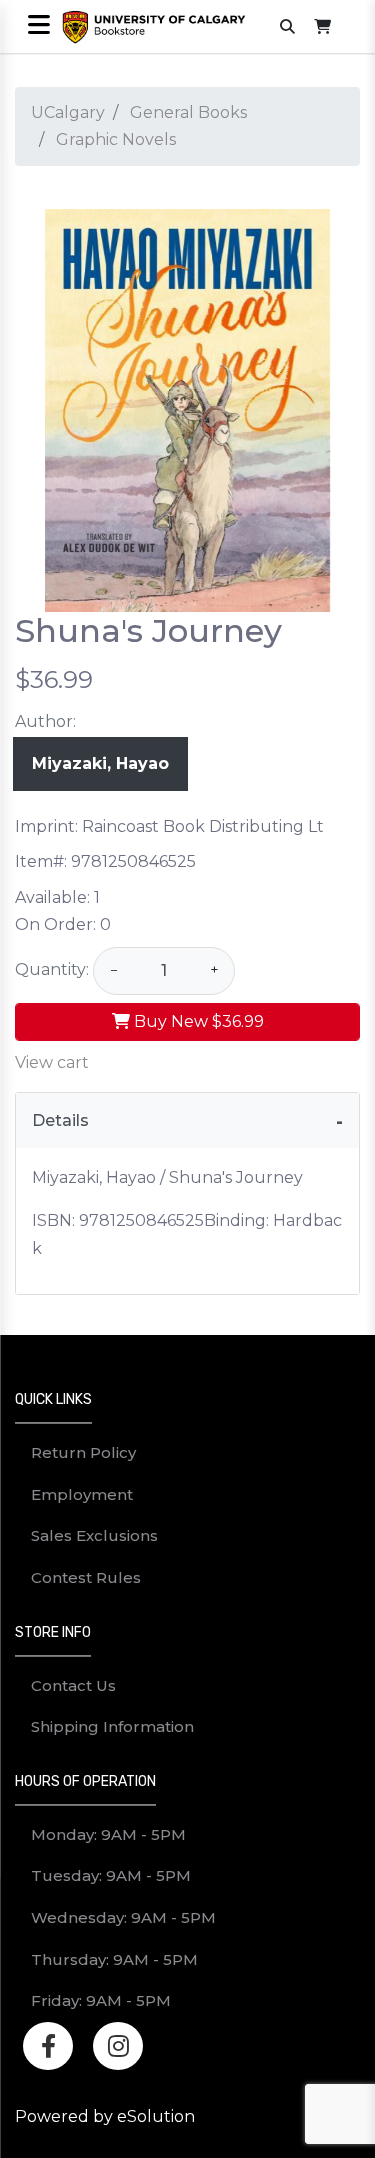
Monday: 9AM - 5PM (108, 1834)
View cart (52, 1062)
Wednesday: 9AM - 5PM (123, 1917)
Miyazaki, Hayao (100, 763)
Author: (45, 721)
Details (60, 1120)
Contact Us (73, 1685)
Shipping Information (112, 1726)
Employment (82, 1494)
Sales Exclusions (94, 1535)
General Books (188, 112)
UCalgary (68, 112)
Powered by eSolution (105, 2116)
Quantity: (52, 969)
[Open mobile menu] (38, 26)
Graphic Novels (116, 139)
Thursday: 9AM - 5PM (114, 1959)
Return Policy (83, 1452)
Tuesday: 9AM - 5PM (111, 1875)
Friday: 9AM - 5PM (101, 2000)
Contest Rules (86, 1577)
